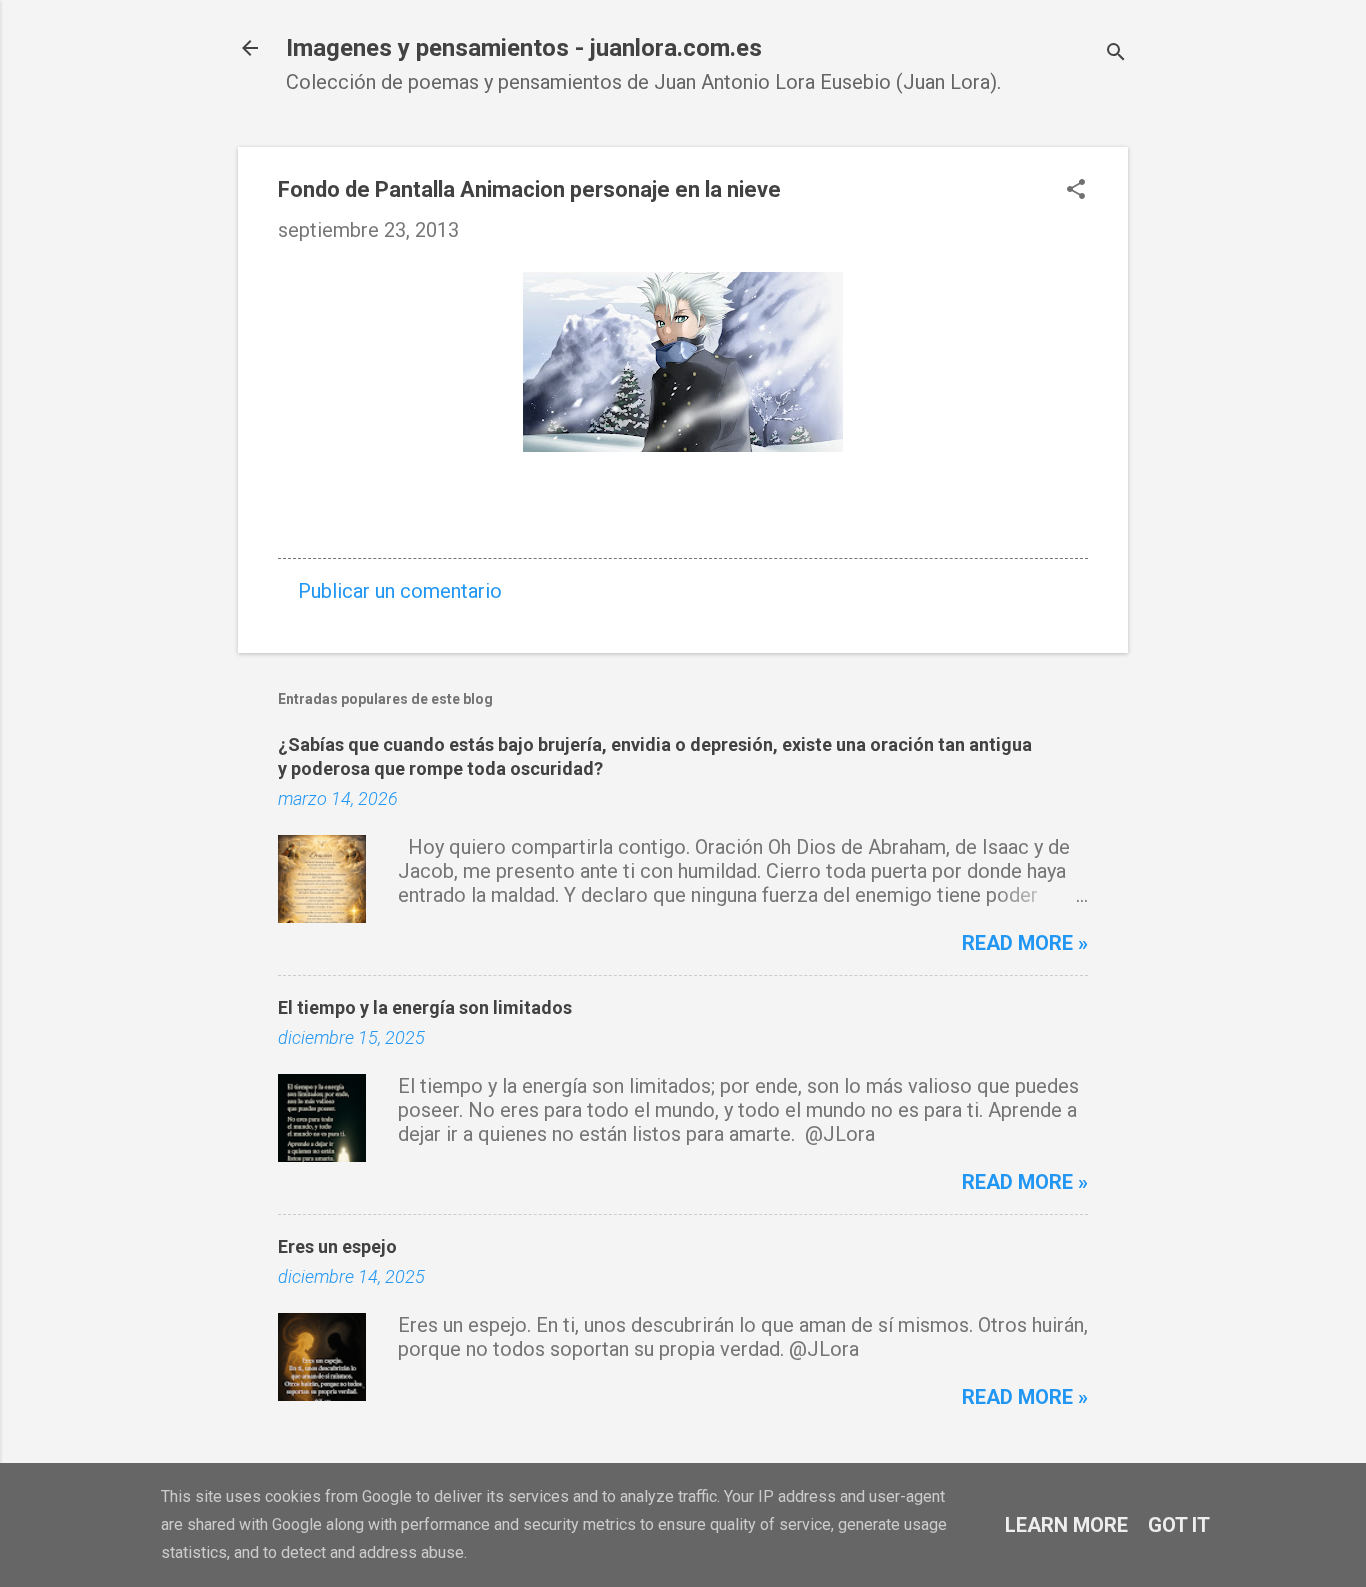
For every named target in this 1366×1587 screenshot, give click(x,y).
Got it (1179, 1525)
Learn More (1066, 1525)
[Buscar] (1116, 54)
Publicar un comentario (400, 591)
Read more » (1025, 943)
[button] (1076, 191)
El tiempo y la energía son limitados (425, 1007)
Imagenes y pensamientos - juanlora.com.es (524, 48)
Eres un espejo (337, 1246)
